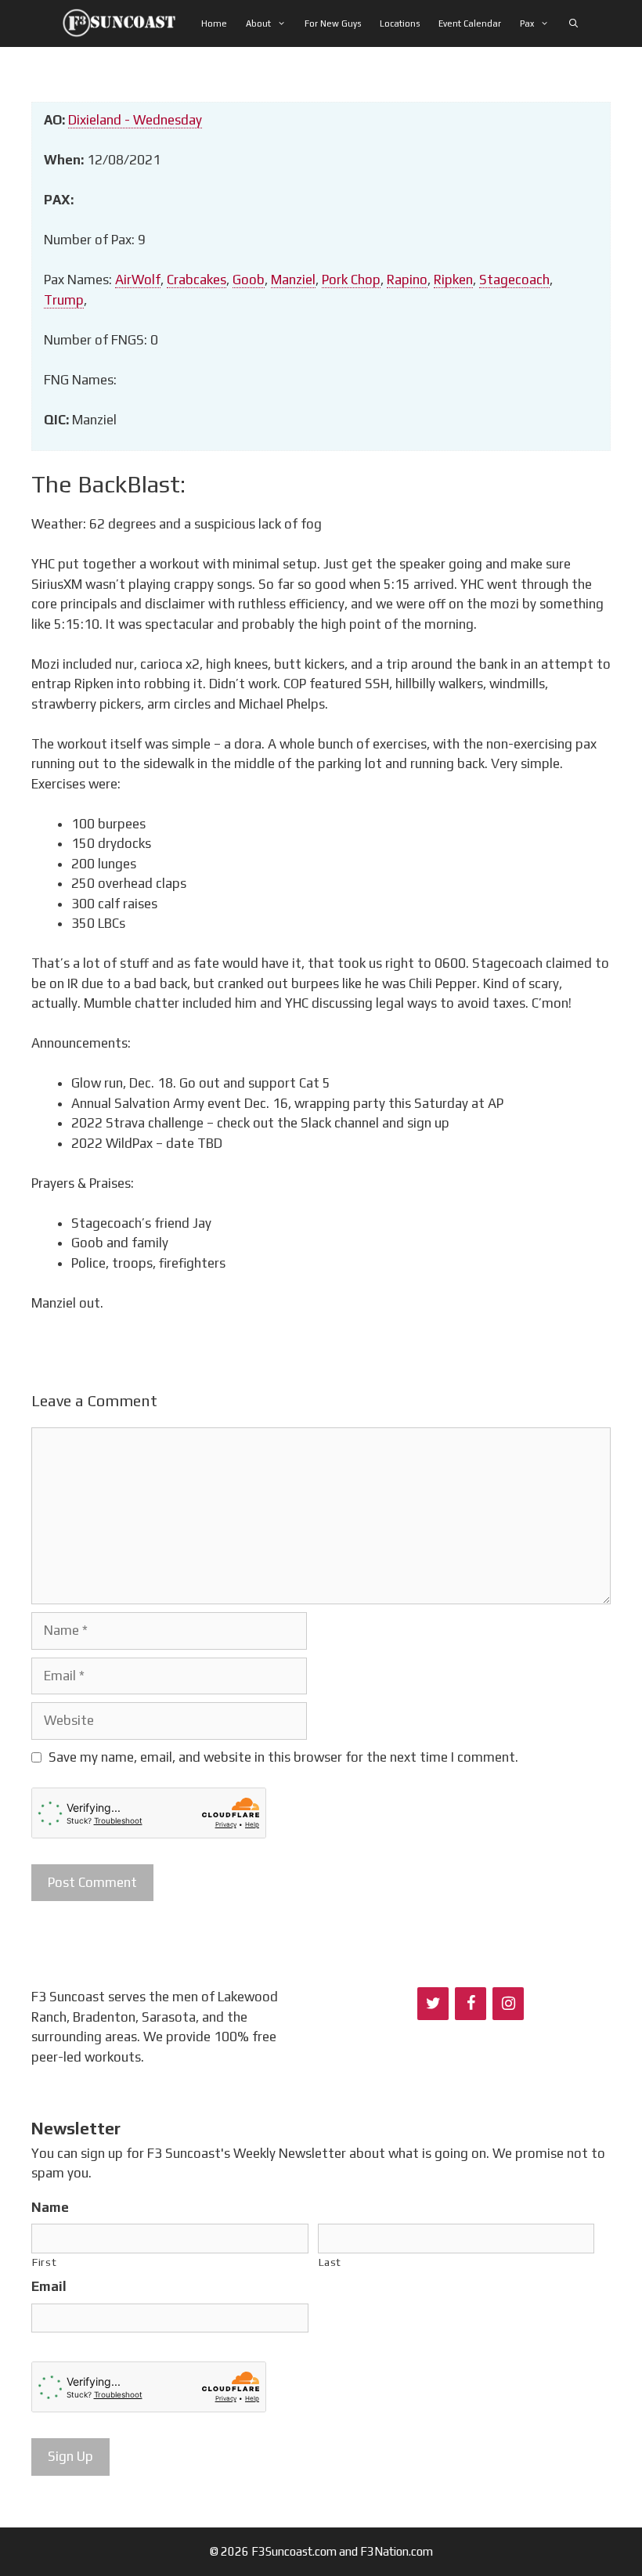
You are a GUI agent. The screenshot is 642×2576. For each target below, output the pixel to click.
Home (214, 23)
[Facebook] (471, 2004)
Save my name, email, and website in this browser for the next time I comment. (283, 1757)
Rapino (407, 280)
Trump (64, 300)
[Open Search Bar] (573, 23)
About (258, 23)
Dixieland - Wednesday (135, 120)
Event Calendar (470, 23)
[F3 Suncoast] (123, 23)
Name (50, 2207)
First (44, 2262)
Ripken (453, 280)
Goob (249, 280)
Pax (527, 23)
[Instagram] (508, 2004)
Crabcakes (197, 280)
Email (49, 2286)
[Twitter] (433, 2004)
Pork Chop (351, 280)
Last (330, 2262)
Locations (400, 23)
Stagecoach (514, 280)
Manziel (293, 280)
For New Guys (333, 23)
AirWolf (138, 280)
